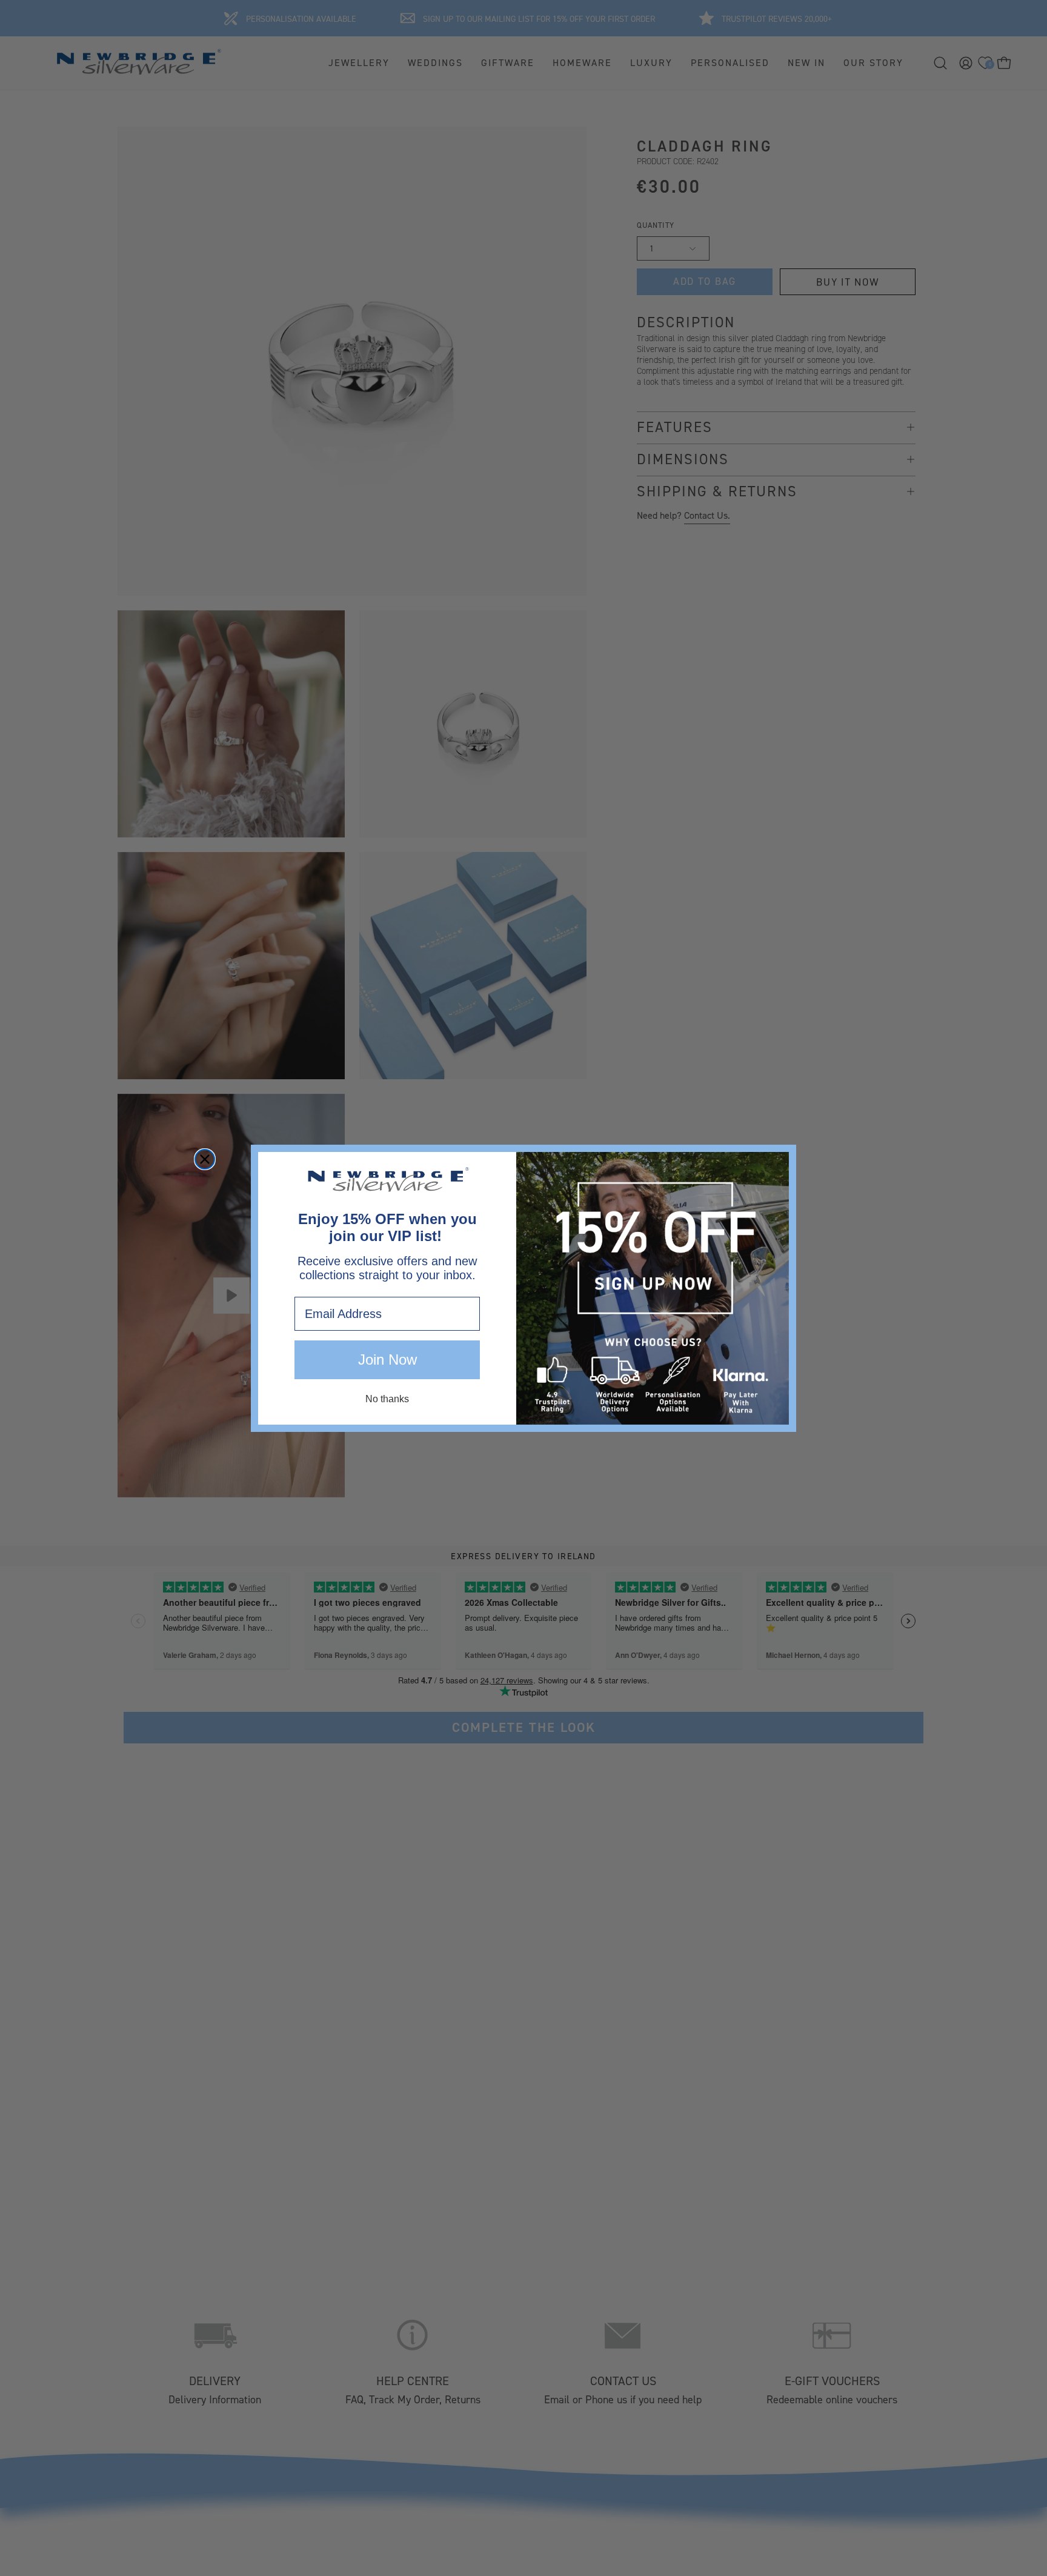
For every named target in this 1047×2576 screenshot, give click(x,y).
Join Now (387, 1360)
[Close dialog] (205, 1159)
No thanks (387, 1399)
